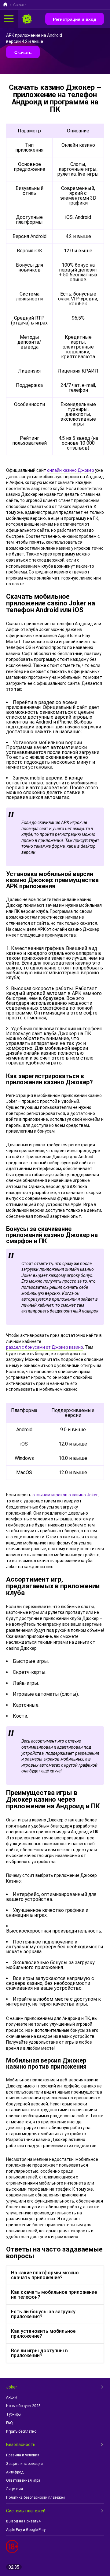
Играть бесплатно (21, 2431)
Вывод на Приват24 (23, 2521)
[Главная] (5, 5)
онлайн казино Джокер (71, 470)
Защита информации (24, 2464)
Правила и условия (23, 2455)
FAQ (9, 2423)
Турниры (14, 2414)
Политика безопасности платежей (35, 2497)
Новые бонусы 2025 (23, 2406)
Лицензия (15, 2489)
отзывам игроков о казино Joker (65, 1495)
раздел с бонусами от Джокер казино (45, 1347)
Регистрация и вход (75, 19)
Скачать (23, 52)
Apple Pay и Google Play (26, 2530)
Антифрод (15, 2472)
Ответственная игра (23, 2480)
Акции (11, 2397)
